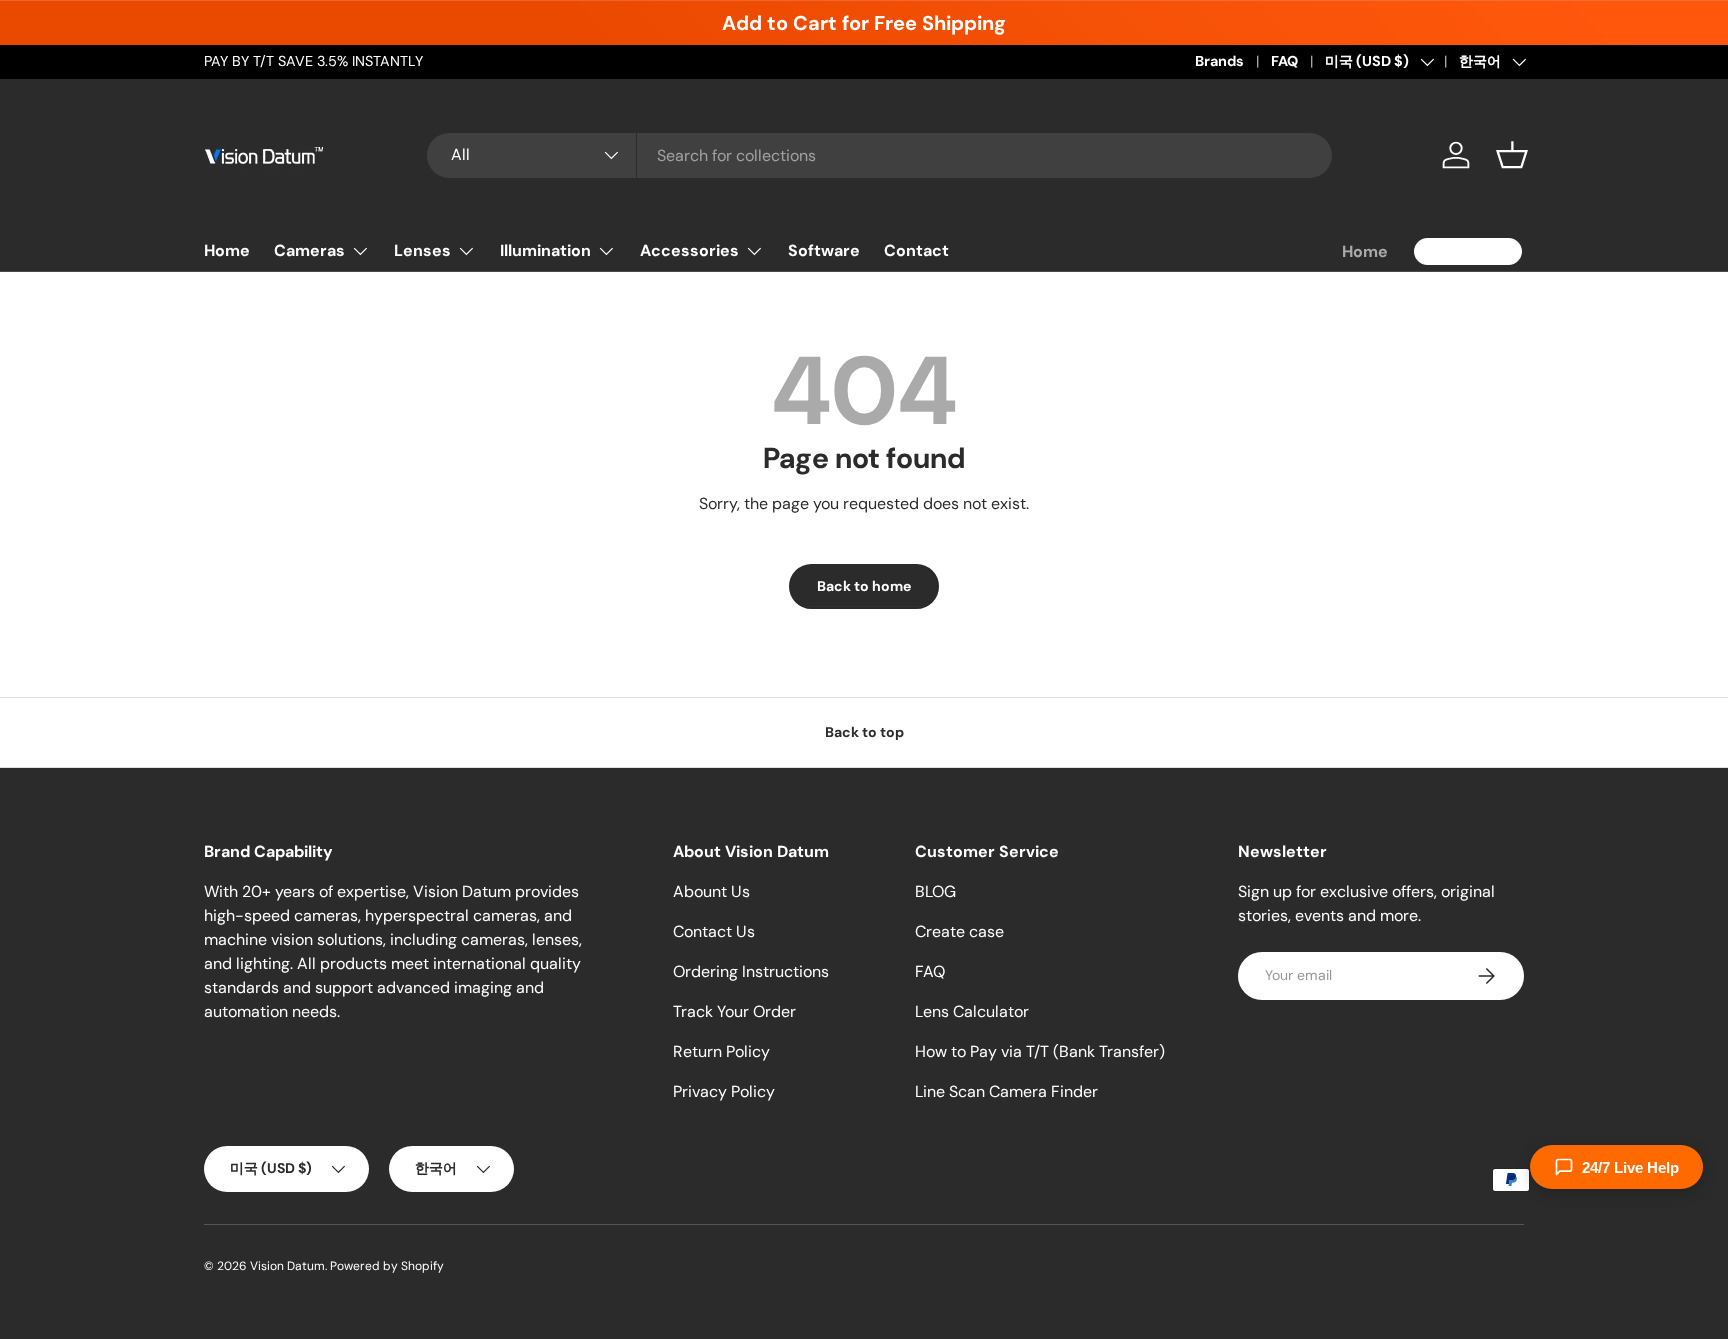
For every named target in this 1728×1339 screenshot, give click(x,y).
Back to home (864, 586)
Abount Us (711, 891)
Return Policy (721, 1051)
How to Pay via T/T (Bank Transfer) (1040, 1051)
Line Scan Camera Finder (1006, 1091)
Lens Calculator (972, 1011)
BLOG (935, 891)
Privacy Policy (724, 1091)
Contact (916, 250)
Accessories (689, 250)
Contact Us (714, 931)
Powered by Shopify (387, 1266)
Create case (959, 931)
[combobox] (879, 155)
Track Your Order (734, 1011)
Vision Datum (287, 1266)
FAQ (1284, 61)
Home (227, 250)
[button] (1512, 155)
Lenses (422, 250)
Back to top (864, 732)
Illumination (545, 250)
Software (824, 250)
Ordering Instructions (751, 971)
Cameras (309, 250)
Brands (1219, 61)
